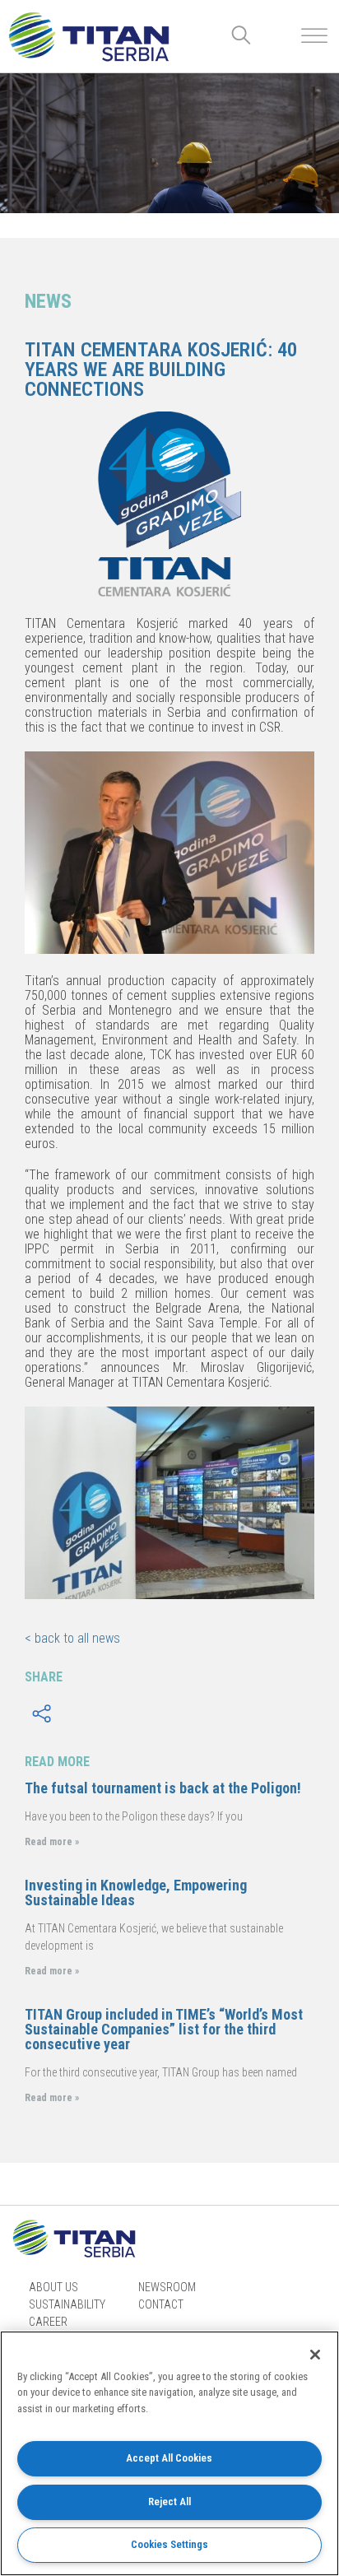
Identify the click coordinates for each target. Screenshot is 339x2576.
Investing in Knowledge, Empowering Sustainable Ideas (136, 1892)
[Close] (315, 2355)
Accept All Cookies (169, 2458)
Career (48, 2322)
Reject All (169, 2502)
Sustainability (67, 2304)
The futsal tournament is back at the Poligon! (163, 1788)
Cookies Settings (169, 2544)
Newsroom (167, 2287)
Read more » (52, 1842)
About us (53, 2287)
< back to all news (72, 1638)
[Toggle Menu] (314, 36)
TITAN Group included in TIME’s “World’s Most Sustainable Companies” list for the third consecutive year (164, 2029)
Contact (161, 2304)
